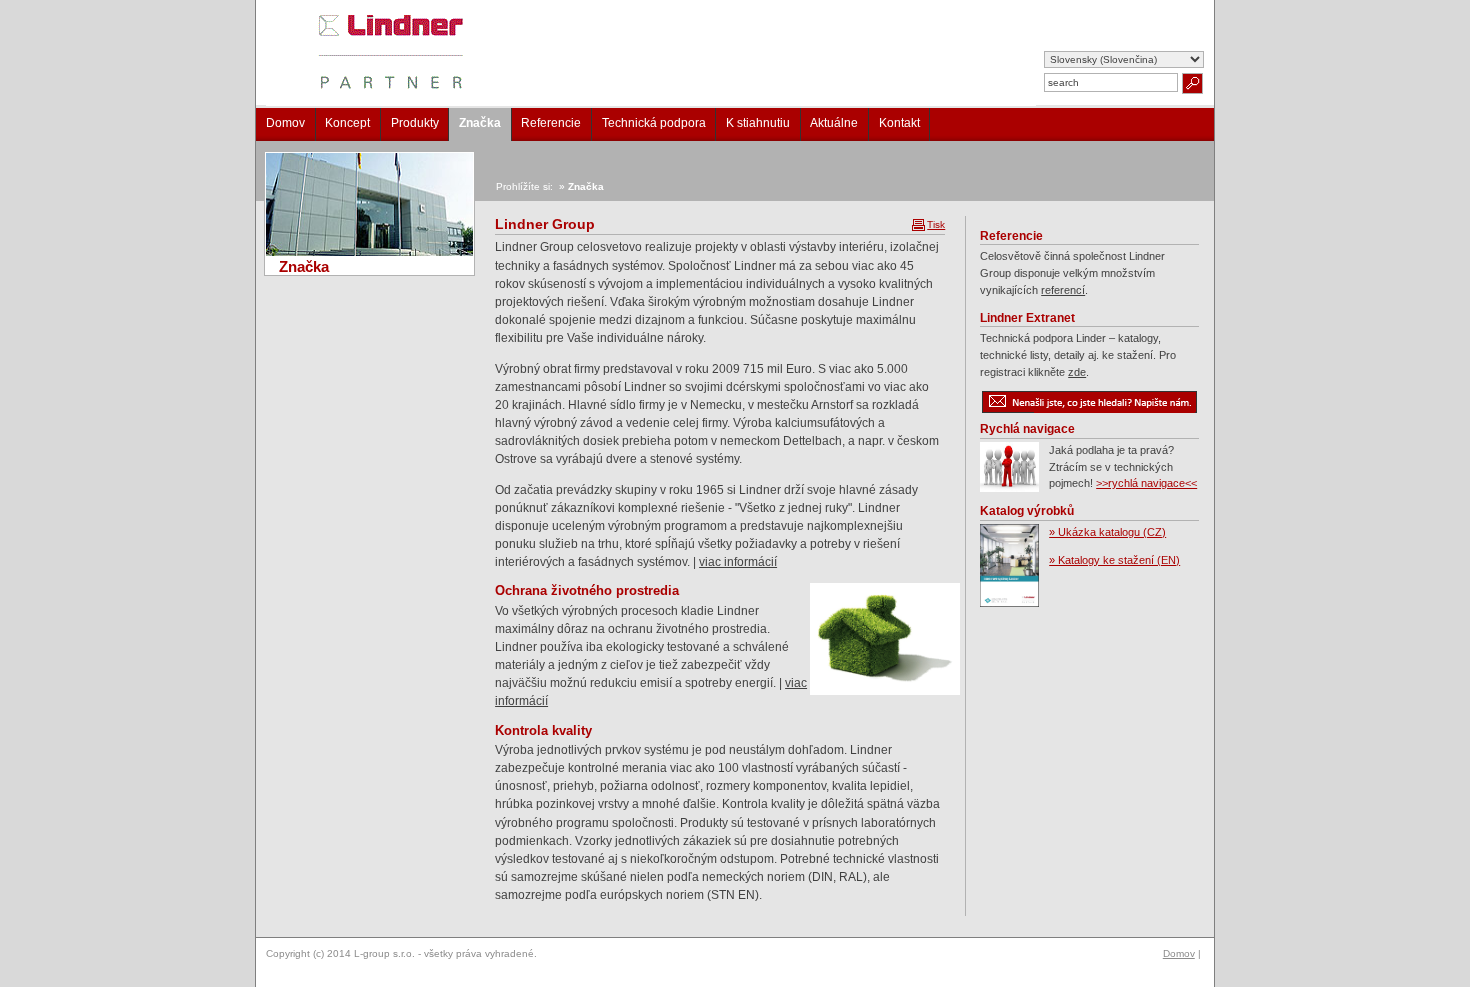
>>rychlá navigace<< (1146, 483)
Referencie (551, 123)
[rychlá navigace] (1009, 488)
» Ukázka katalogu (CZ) (1107, 532)
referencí (1063, 290)
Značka (480, 123)
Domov (285, 123)
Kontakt (899, 123)
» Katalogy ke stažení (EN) (1114, 560)
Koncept (347, 123)
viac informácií (738, 562)
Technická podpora (654, 123)
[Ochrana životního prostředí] (877, 640)
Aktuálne (834, 123)
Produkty (415, 123)
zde (1077, 372)
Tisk (936, 224)
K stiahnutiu (758, 123)
